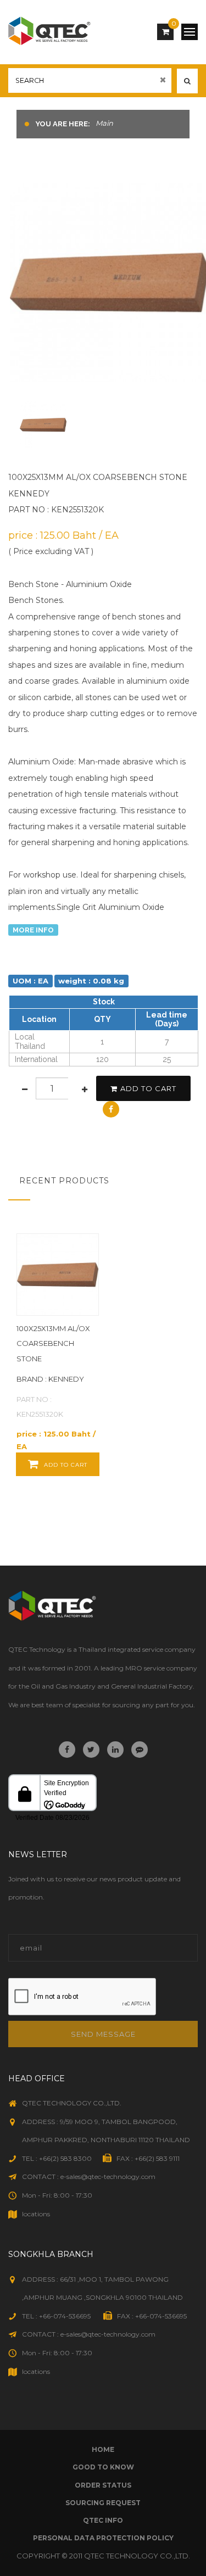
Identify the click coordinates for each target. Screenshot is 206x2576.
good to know (103, 2467)
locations (36, 2214)
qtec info (103, 2520)
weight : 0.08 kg (91, 981)
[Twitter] (91, 1750)
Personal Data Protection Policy (103, 2538)
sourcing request (103, 2503)
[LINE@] (140, 1750)
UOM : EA (30, 981)
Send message (103, 2034)
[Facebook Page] (67, 1750)
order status (103, 2485)
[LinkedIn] (115, 1750)
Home (103, 2449)
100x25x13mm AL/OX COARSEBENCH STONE (53, 1343)
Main (104, 123)
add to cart (148, 1088)
